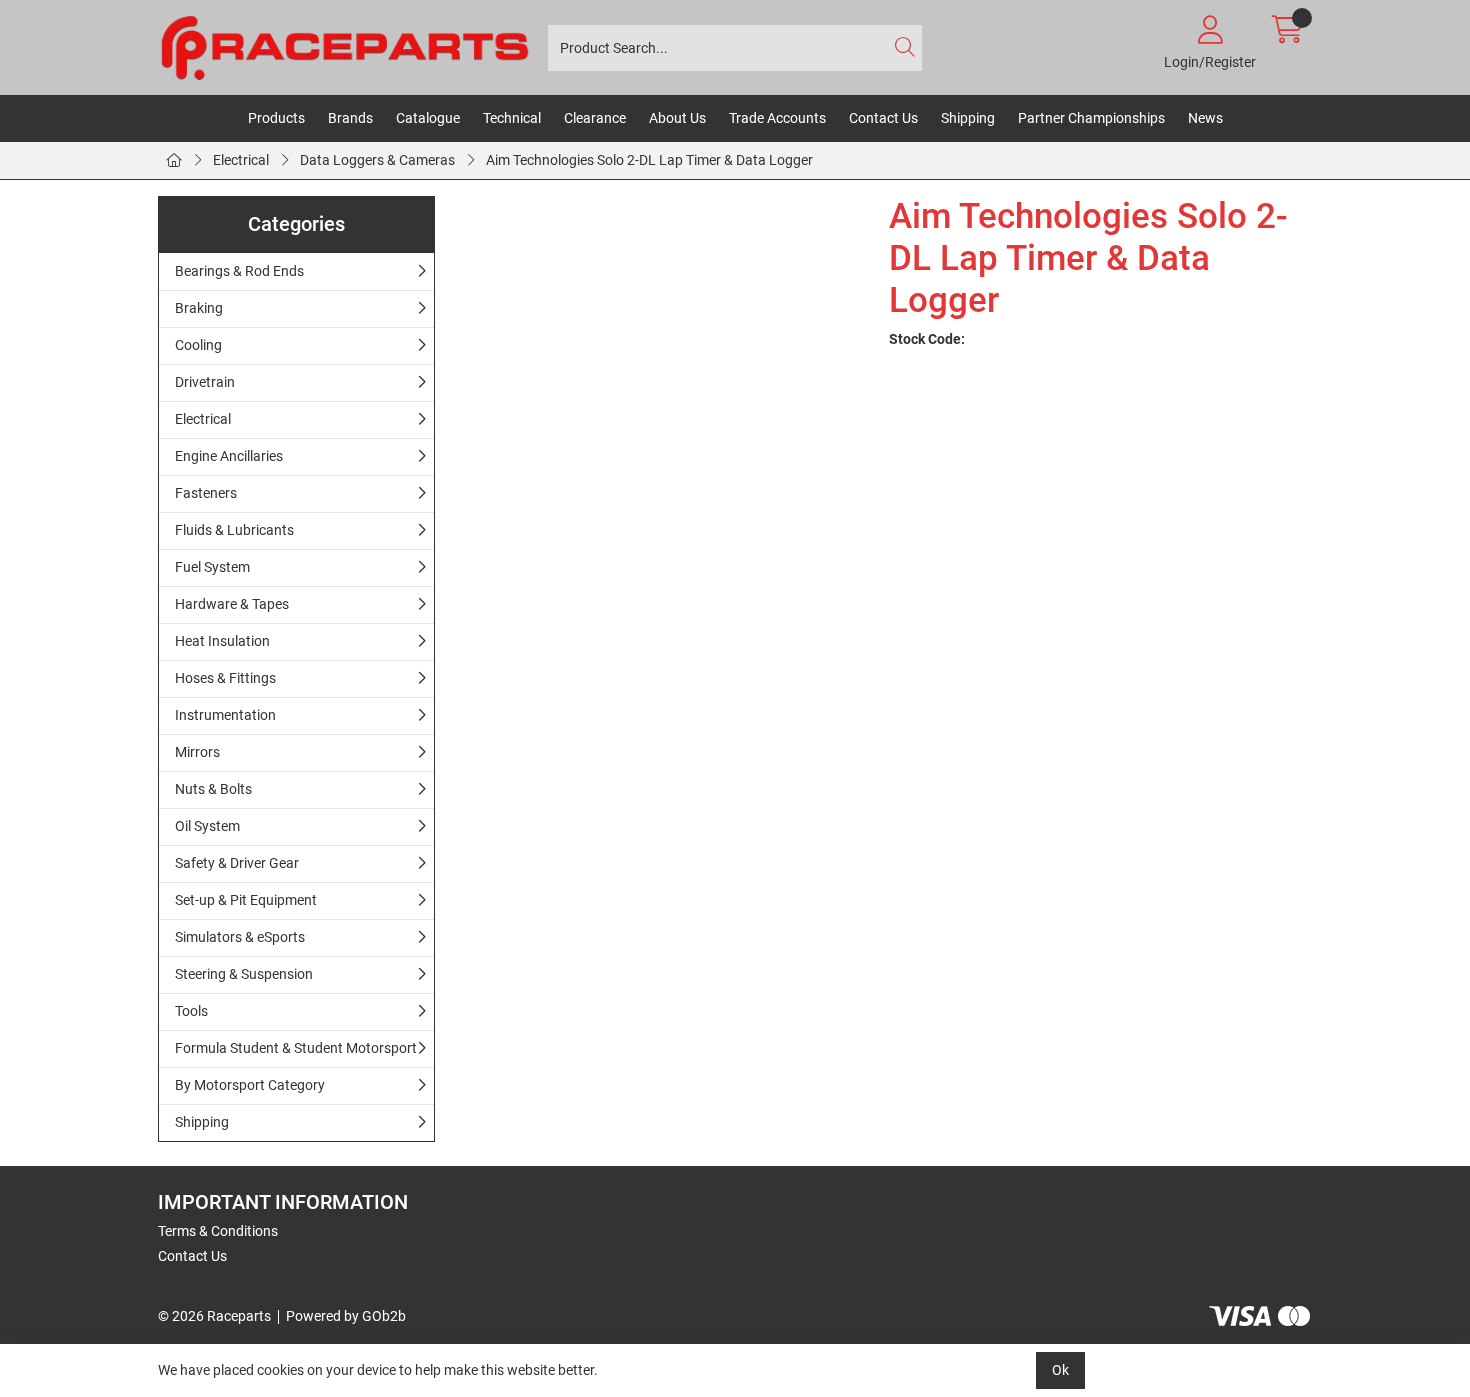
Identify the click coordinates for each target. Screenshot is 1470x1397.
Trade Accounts (777, 118)
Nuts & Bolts (213, 789)
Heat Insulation (222, 641)
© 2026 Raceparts (214, 1316)
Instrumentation (225, 715)
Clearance (595, 118)
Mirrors (197, 752)
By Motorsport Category (250, 1085)
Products (276, 118)
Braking (199, 308)
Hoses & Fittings (225, 678)
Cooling (198, 345)
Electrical (241, 160)
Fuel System (212, 567)
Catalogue (428, 118)
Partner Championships (1091, 118)
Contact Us (883, 118)
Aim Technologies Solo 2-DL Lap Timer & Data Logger (649, 160)
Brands (350, 118)
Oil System (207, 826)
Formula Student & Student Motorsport (296, 1048)
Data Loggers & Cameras (377, 160)
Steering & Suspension (244, 974)
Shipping (968, 118)
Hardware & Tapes (232, 604)
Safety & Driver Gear (237, 863)
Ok (1060, 1370)
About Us (677, 118)
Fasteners (206, 493)
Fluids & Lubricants (234, 530)
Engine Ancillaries (229, 456)
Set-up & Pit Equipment (246, 900)
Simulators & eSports (240, 937)
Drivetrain (205, 382)
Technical (512, 118)
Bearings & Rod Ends (239, 271)
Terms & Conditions (218, 1231)
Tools (191, 1011)
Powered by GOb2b (346, 1316)
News (1205, 118)
